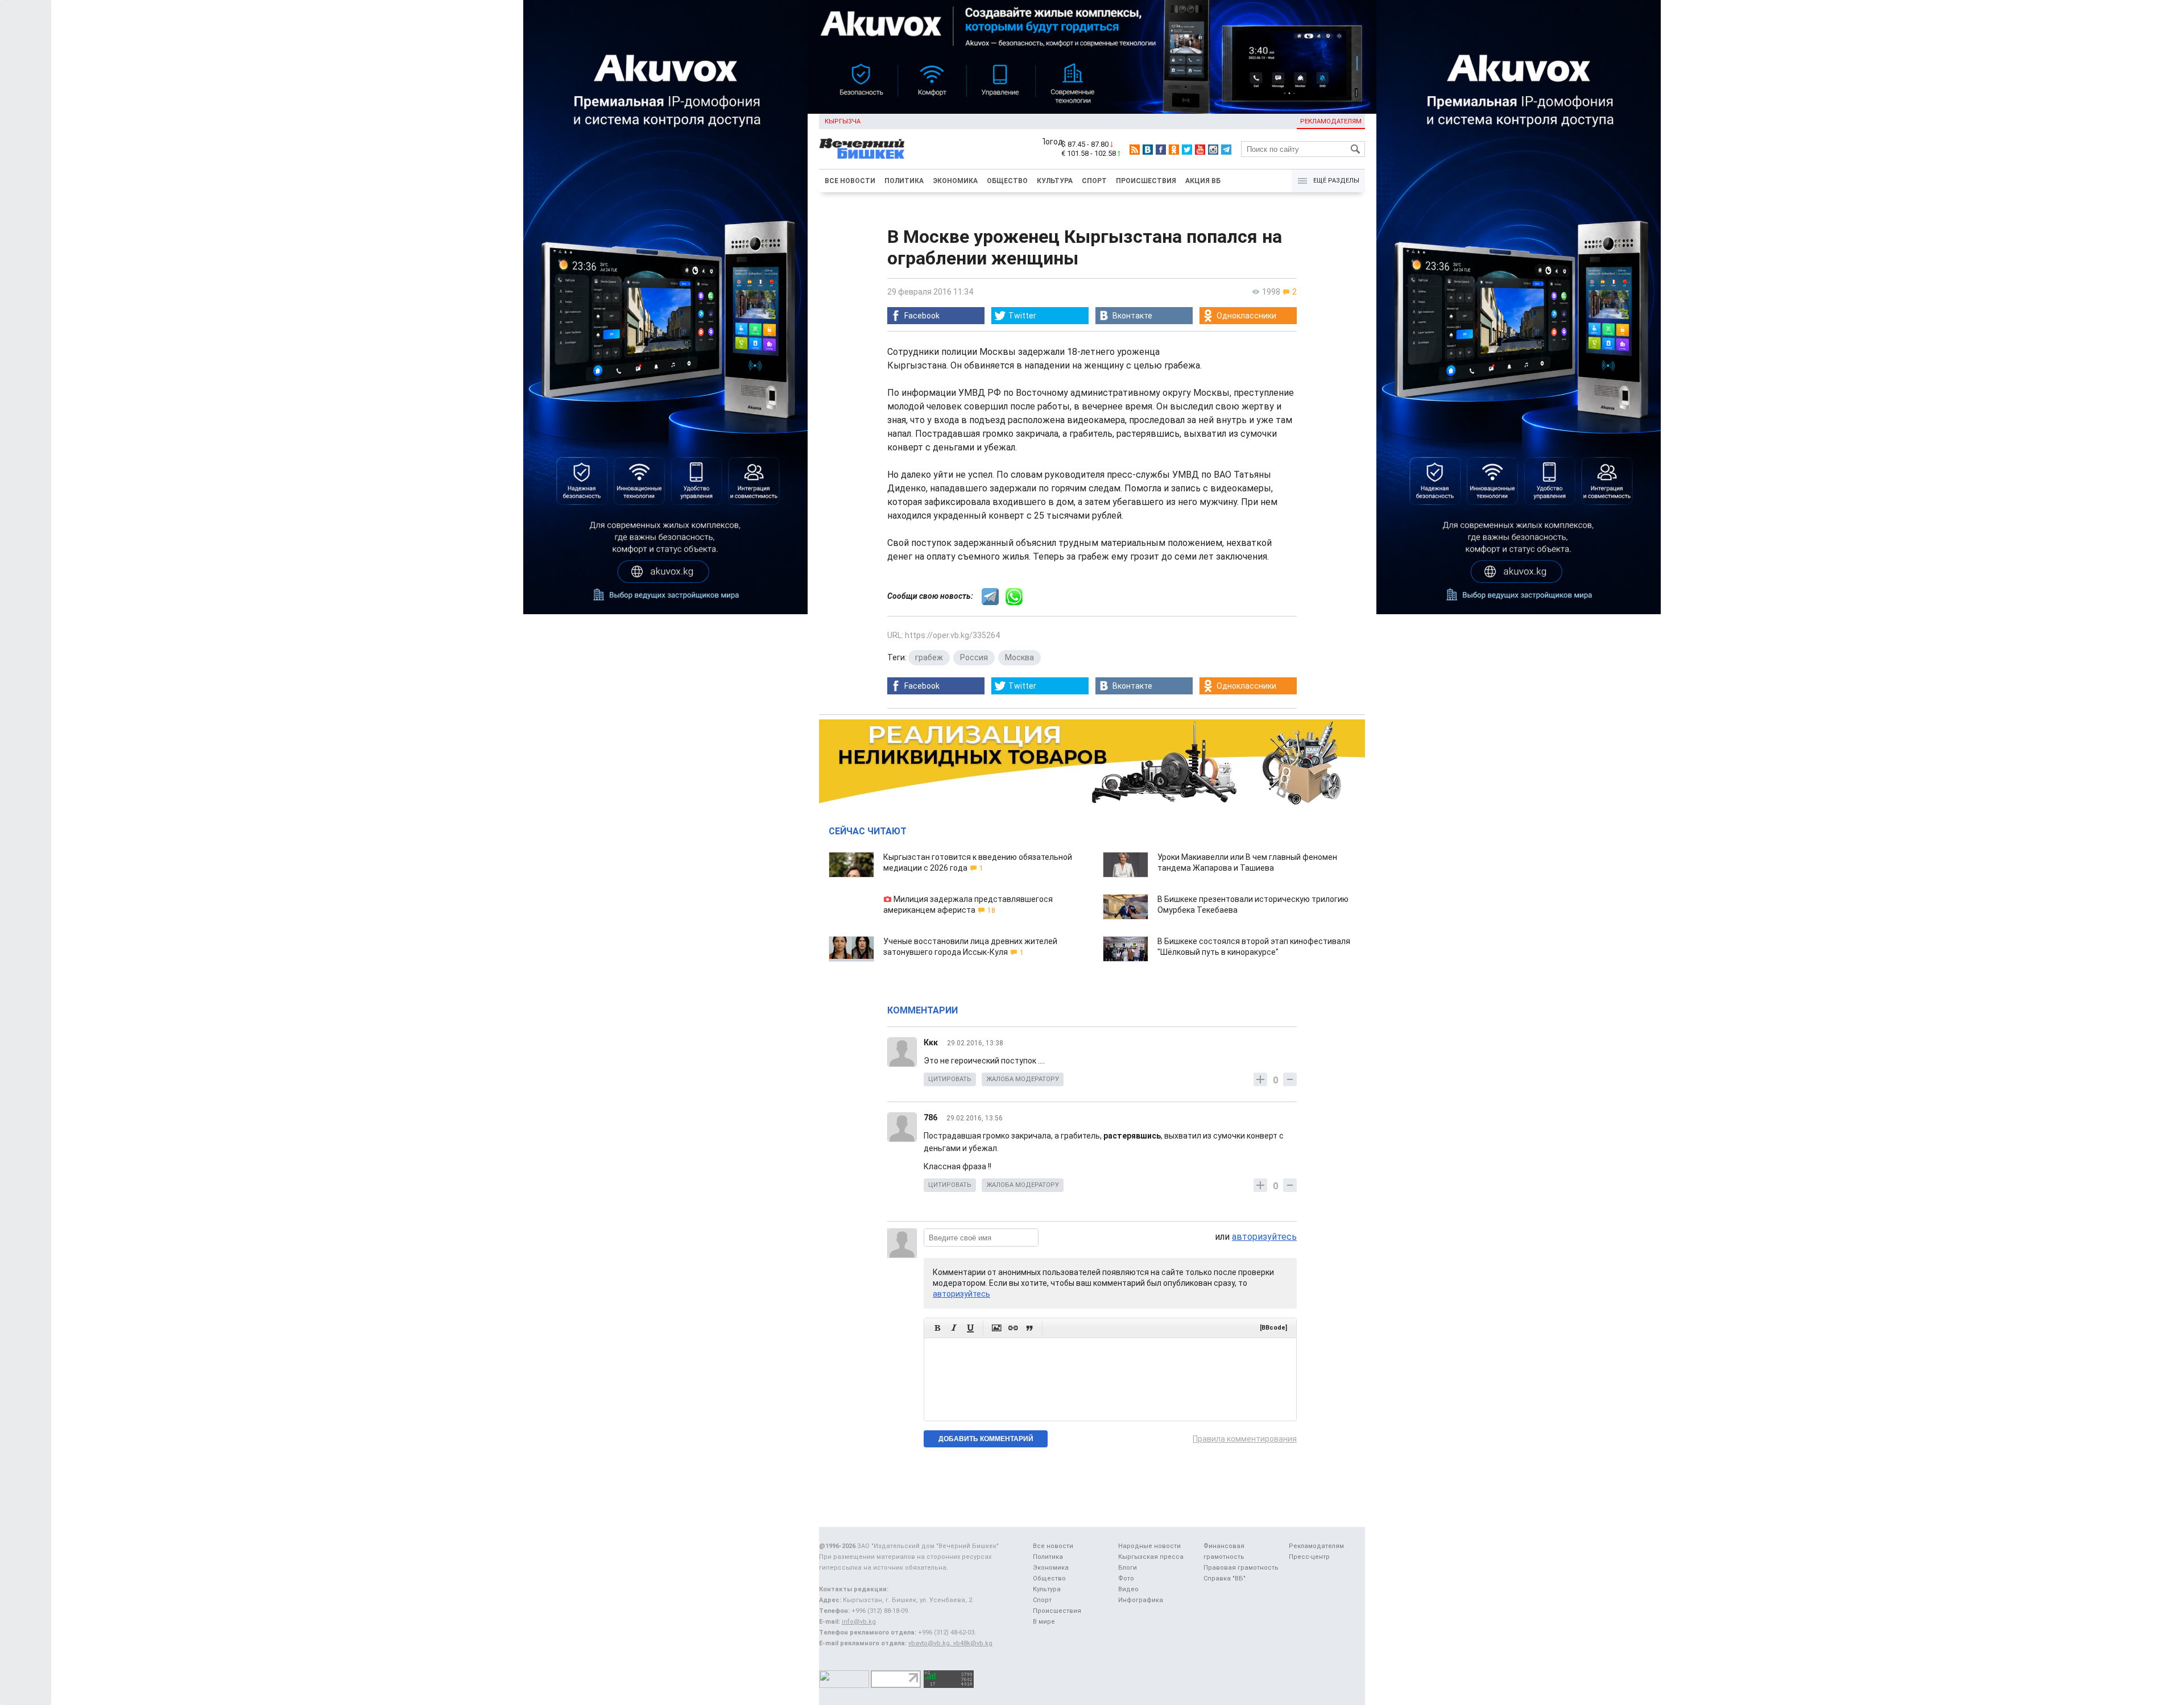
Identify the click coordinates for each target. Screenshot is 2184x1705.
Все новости (850, 181)
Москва (1019, 657)
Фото (1126, 1578)
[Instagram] (1213, 150)
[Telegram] (1226, 150)
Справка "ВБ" (1225, 1578)
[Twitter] (1187, 150)
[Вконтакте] (1148, 150)
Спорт (1094, 181)
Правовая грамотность (1241, 1568)
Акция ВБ (1203, 181)
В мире (1044, 1622)
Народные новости (1149, 1546)
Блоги (1128, 1568)
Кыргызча (843, 121)
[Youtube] (1200, 150)
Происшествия (1146, 181)
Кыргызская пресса (1151, 1557)
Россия (974, 657)
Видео (1128, 1589)
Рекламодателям (1331, 121)
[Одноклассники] (1174, 150)
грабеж (929, 657)
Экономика (955, 181)
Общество (1007, 181)
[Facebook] (1161, 150)
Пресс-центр (1309, 1557)
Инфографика (1141, 1600)
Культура (1055, 181)
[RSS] (1135, 150)
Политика (904, 181)
